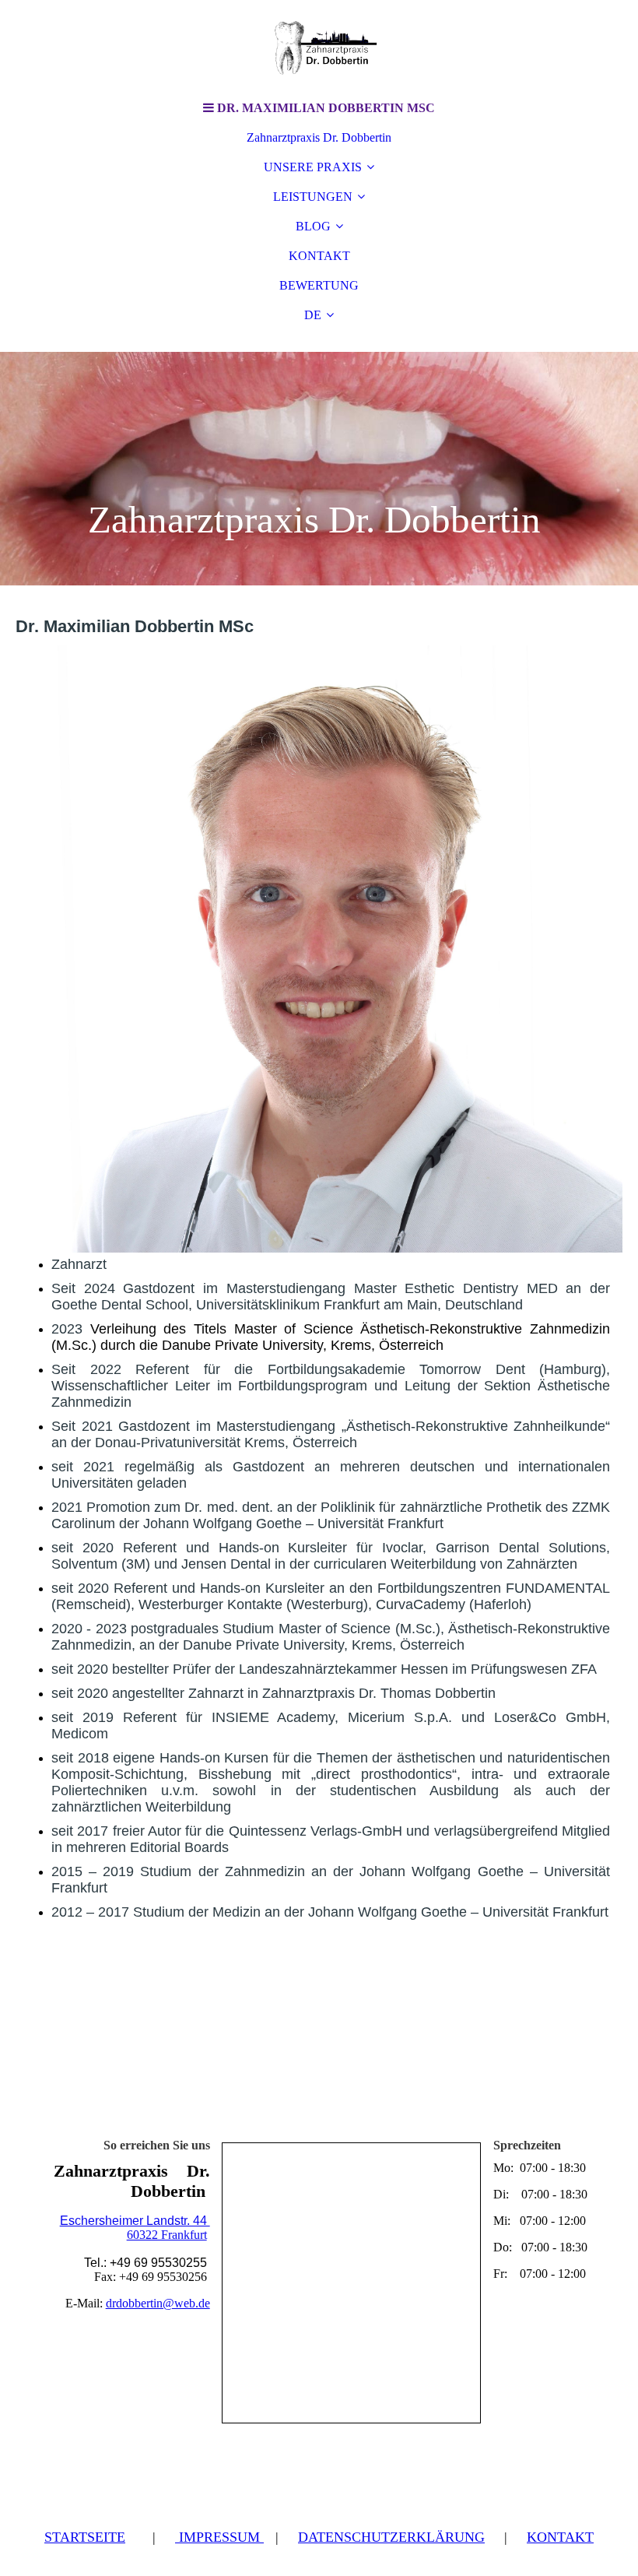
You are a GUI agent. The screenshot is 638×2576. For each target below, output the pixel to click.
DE (313, 315)
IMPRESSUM (219, 2537)
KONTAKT (319, 256)
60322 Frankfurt (167, 2235)
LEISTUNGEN (313, 197)
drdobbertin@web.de (158, 2303)
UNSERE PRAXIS (313, 167)
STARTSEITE (85, 2537)
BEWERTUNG (319, 285)
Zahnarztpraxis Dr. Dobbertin (319, 137)
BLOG (313, 226)
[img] (319, 47)
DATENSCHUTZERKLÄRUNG (391, 2537)
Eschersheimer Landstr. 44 (135, 2221)
